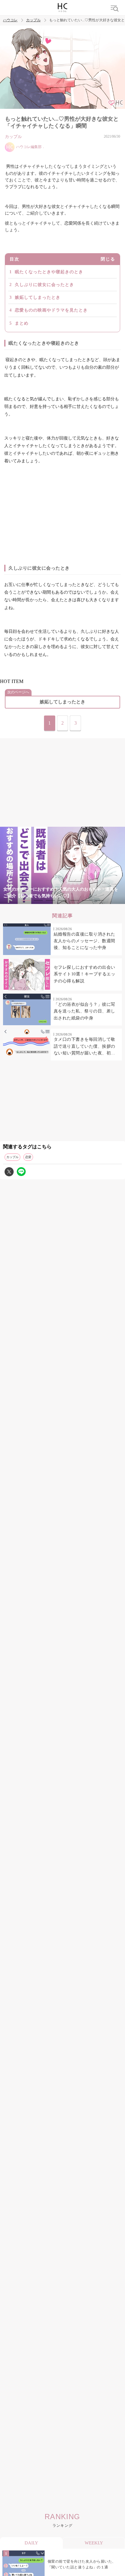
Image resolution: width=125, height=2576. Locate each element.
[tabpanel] (62, 866)
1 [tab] (26, 900)
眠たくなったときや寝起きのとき (49, 272)
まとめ (22, 323)
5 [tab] (75, 900)
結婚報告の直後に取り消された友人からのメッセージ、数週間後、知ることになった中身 (84, 941)
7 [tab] (99, 900)
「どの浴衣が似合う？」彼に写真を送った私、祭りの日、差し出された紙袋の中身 (84, 1011)
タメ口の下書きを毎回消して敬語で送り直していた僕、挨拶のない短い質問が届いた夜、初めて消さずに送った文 (84, 1047)
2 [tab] (38, 900)
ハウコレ (10, 20)
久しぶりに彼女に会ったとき (44, 285)
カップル (33, 20)
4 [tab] (62, 900)
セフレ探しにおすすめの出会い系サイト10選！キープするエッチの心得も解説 (85, 974)
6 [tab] (87, 900)
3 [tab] (50, 900)
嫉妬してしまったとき (38, 297)
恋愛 (28, 1157)
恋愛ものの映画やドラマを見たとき (51, 310)
